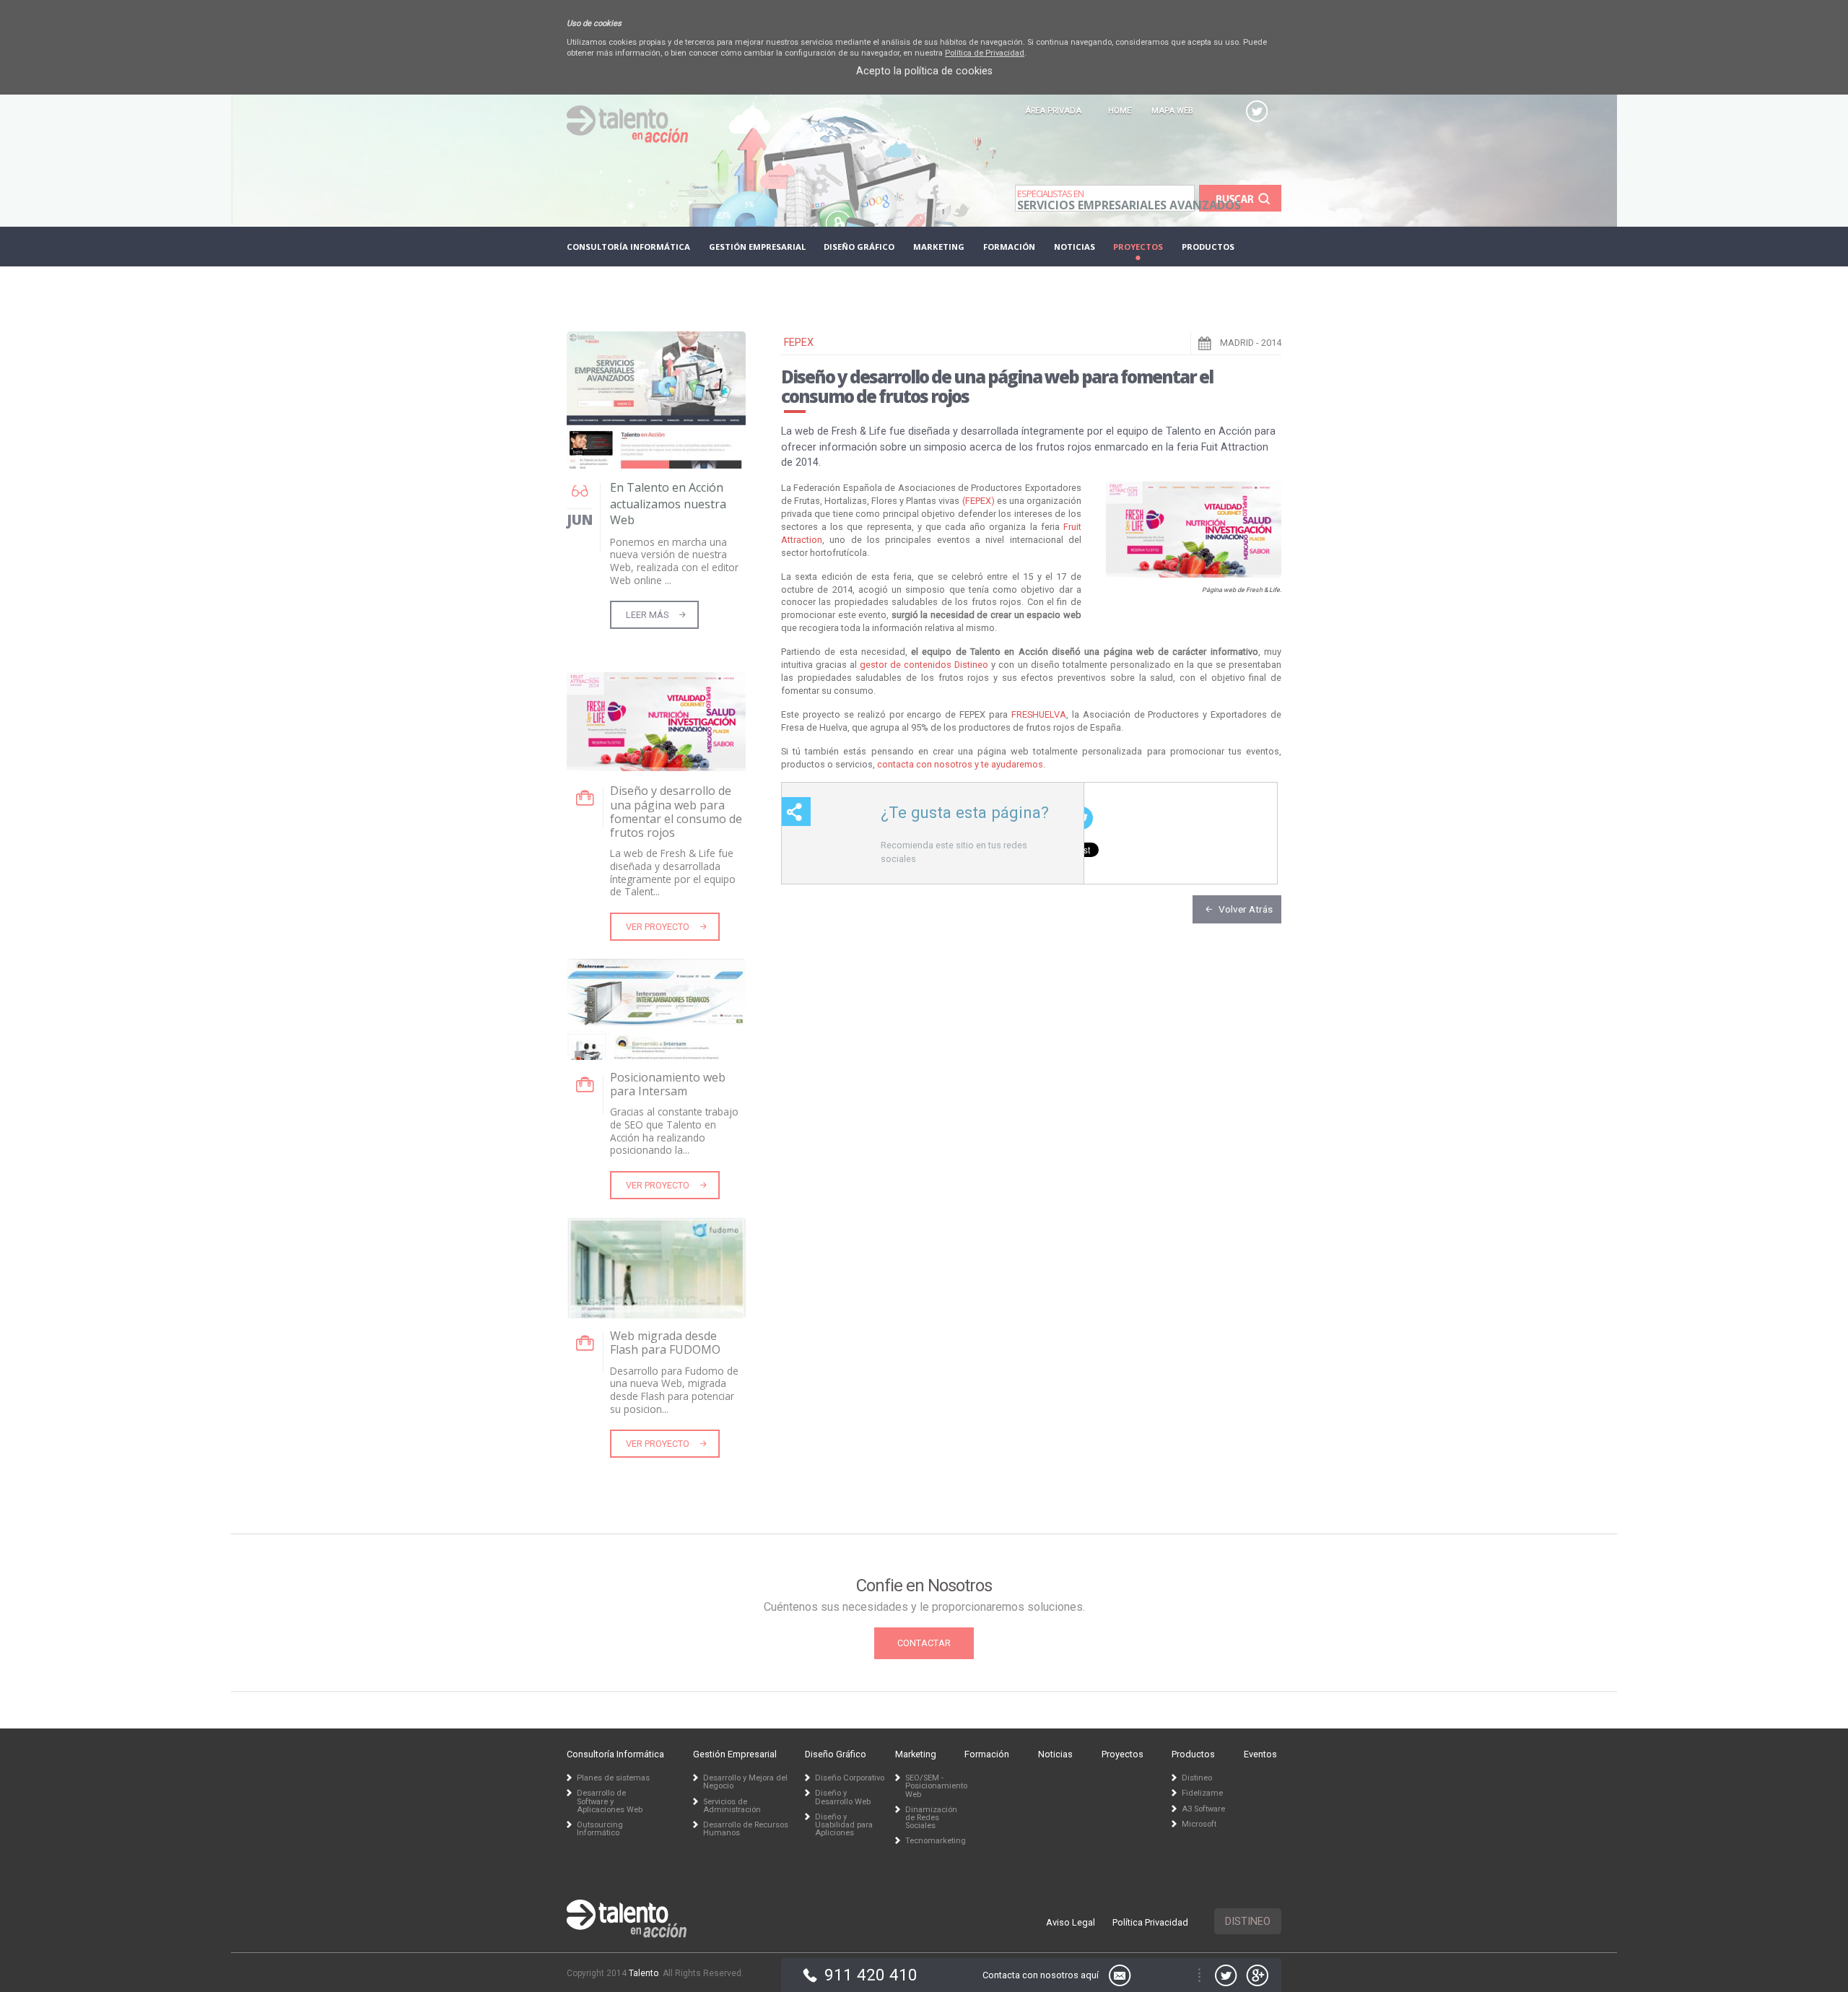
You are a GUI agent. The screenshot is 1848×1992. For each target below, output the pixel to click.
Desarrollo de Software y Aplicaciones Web (610, 1801)
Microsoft (1199, 1824)
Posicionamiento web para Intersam (668, 1084)
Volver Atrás (1246, 909)
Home (1120, 111)
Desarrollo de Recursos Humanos (746, 1829)
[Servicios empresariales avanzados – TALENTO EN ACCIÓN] (627, 1920)
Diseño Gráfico (859, 247)
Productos (1208, 247)
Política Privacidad (1150, 1922)
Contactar (924, 1643)
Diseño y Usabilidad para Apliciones (844, 1825)
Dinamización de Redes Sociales (931, 1818)
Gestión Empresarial (757, 247)
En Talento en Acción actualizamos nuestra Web (668, 504)
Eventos (604, 286)
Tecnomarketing (931, 1841)
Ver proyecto (658, 927)
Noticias (1075, 247)
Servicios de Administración (732, 1806)
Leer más (647, 615)
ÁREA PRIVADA (1053, 111)
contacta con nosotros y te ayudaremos (960, 764)
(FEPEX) (979, 501)
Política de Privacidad (985, 53)
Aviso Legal (1071, 1922)
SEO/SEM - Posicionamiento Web (931, 1786)
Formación (1009, 247)
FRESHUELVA (1039, 714)
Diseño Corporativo (850, 1778)
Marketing (939, 247)
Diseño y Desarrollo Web (843, 1797)
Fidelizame (1202, 1793)
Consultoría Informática (628, 247)
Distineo (1248, 1922)
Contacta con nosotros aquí (1041, 1975)
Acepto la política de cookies (924, 71)
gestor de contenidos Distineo (924, 665)
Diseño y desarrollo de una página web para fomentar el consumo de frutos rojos (676, 812)
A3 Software (1203, 1809)
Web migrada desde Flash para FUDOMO (665, 1343)
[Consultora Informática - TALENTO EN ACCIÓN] (627, 139)
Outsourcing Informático (600, 1829)
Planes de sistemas (613, 1778)
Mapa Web (1172, 111)
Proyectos (1138, 247)
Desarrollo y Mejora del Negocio (745, 1782)
